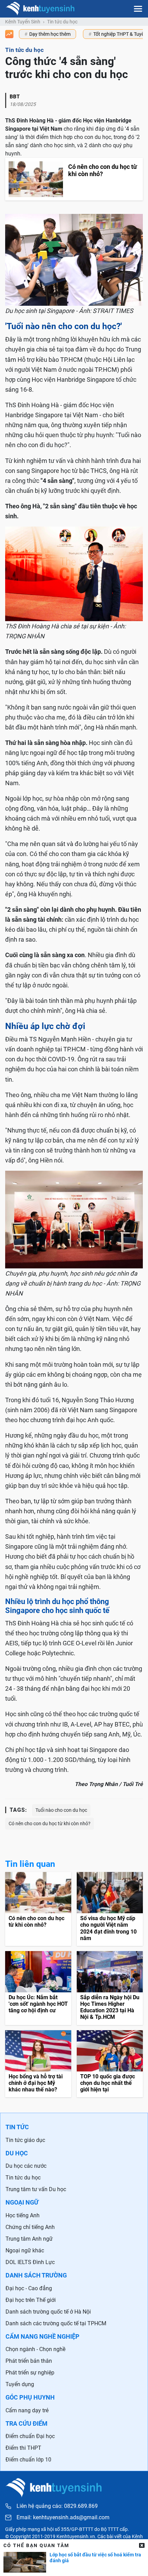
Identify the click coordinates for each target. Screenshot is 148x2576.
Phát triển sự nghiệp (30, 2373)
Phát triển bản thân (29, 2361)
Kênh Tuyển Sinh (23, 22)
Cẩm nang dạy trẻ (27, 2410)
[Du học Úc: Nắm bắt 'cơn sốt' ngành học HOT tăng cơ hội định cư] (38, 1988)
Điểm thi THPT (23, 2448)
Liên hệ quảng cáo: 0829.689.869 (57, 2506)
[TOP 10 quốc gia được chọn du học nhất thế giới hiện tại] (110, 2064)
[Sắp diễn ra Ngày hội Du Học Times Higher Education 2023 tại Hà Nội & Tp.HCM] (110, 1988)
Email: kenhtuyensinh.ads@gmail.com (63, 2518)
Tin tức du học (62, 22)
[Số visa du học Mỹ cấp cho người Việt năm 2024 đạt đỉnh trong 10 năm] (110, 1909)
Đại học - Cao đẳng (29, 2288)
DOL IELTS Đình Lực (30, 2262)
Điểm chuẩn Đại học (30, 2436)
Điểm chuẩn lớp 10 (28, 2460)
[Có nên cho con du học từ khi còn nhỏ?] (38, 1909)
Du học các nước (26, 2166)
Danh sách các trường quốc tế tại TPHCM (56, 2323)
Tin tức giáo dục (25, 2140)
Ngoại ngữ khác (25, 2250)
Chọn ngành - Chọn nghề (35, 2349)
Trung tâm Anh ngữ (29, 2239)
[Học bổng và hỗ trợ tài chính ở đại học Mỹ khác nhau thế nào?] (38, 2064)
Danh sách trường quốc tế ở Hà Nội (48, 2312)
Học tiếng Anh (23, 2215)
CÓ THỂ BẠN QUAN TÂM (36, 2545)
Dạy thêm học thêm (50, 34)
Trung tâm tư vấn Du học (36, 2189)
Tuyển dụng (20, 2384)
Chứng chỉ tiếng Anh (30, 2227)
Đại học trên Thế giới (31, 2300)
